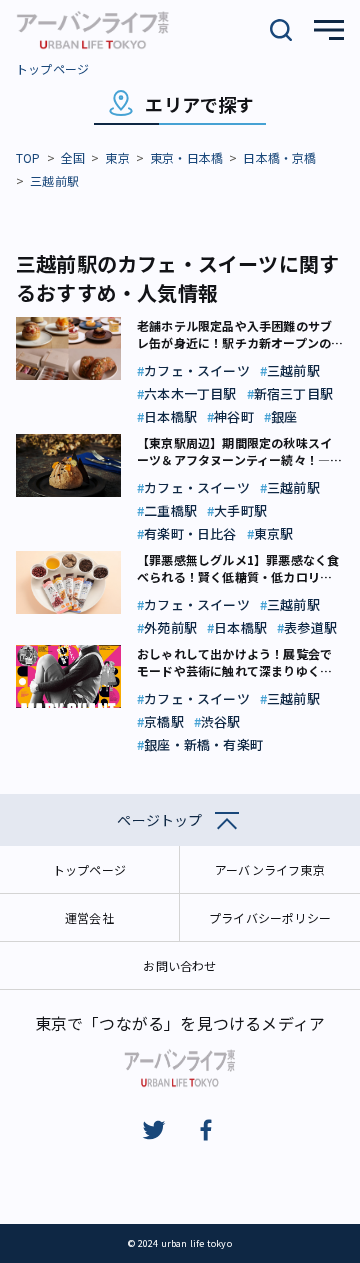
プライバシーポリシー (270, 917)
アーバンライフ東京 (270, 869)
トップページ (52, 68)
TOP (28, 157)
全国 (73, 157)
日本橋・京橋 (279, 157)
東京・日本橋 (186, 157)
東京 (117, 157)
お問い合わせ (179, 965)
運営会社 (89, 917)
